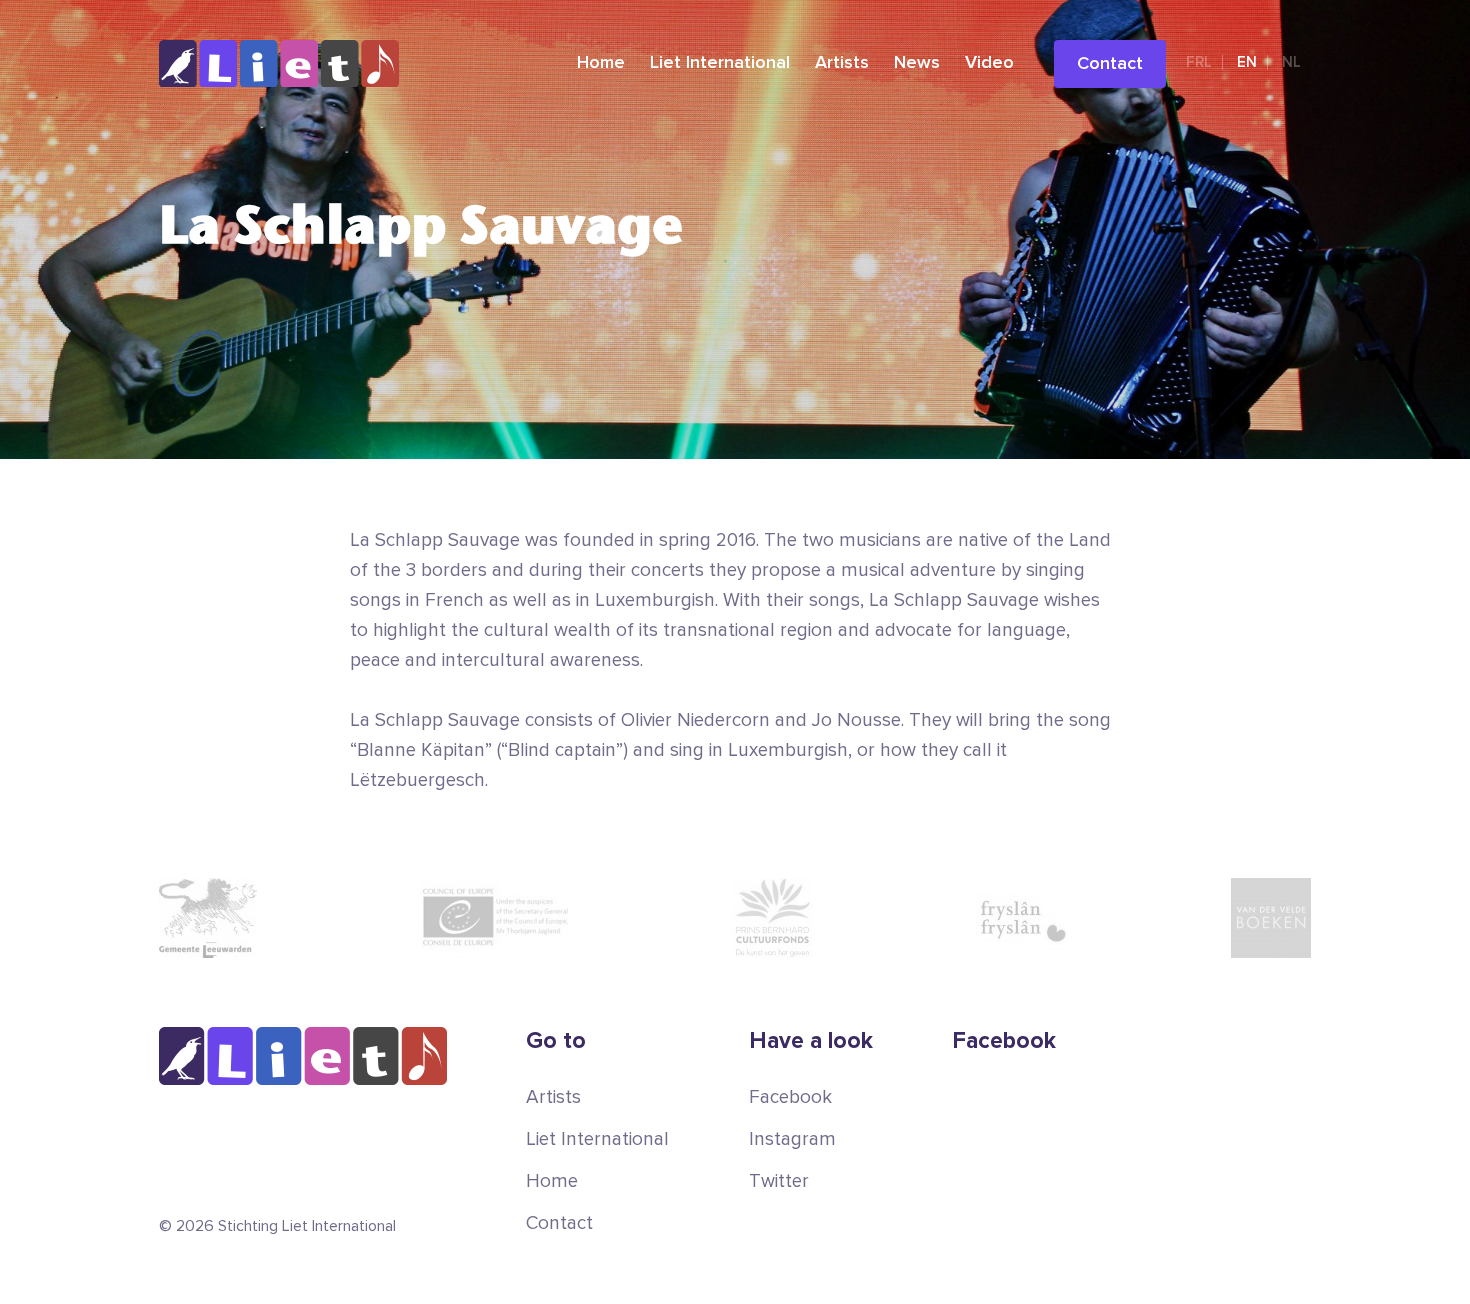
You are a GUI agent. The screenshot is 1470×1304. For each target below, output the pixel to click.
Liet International (720, 63)
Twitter (779, 1181)
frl (1199, 62)
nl (1291, 62)
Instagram (792, 1139)
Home (601, 63)
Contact (1110, 64)
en (1247, 62)
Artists (842, 63)
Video (989, 63)
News (917, 63)
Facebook (790, 1097)
